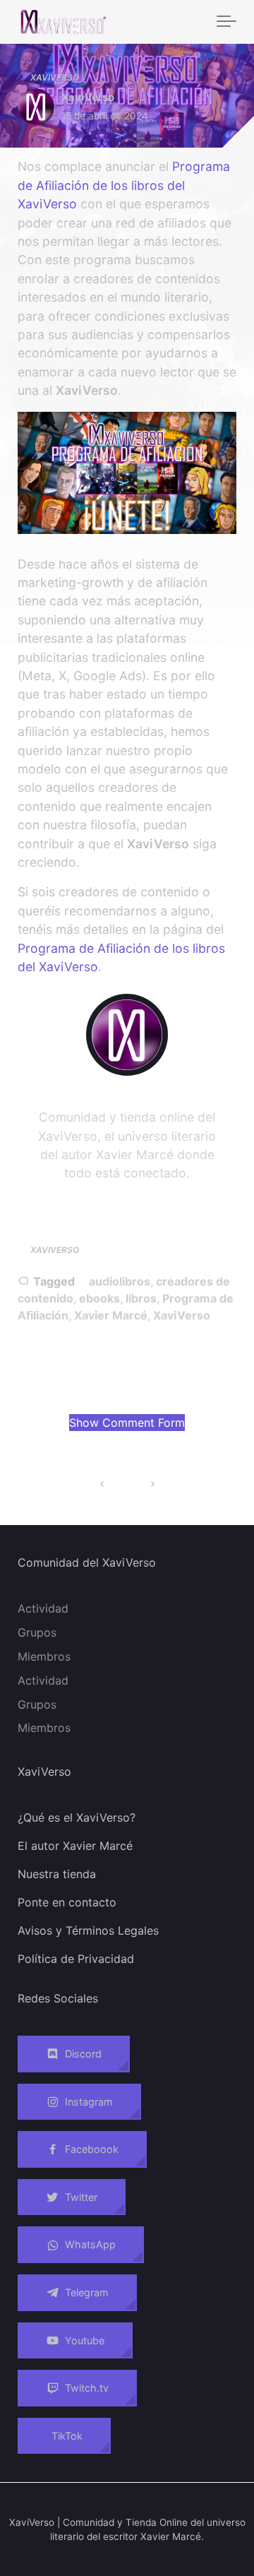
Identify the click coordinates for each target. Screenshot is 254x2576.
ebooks (99, 1298)
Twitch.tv (87, 2388)
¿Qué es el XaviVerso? (77, 1817)
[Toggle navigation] (226, 22)
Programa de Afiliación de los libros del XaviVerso (124, 185)
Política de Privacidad (76, 1959)
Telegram (87, 2292)
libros (141, 1298)
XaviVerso (55, 77)
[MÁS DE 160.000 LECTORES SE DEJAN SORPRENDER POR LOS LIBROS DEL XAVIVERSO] (102, 1484)
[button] (127, 1423)
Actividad (43, 1608)
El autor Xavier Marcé (75, 1846)
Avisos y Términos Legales (88, 1930)
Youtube (85, 2340)
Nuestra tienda (57, 1874)
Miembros (44, 1656)
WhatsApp (90, 2245)
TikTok (67, 2436)
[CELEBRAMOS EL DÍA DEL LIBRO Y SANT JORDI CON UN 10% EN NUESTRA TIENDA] (152, 1484)
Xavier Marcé (111, 1315)
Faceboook (92, 2149)
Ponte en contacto (67, 1902)
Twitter (81, 2197)
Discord (83, 2054)
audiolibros (120, 1281)
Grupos (37, 1632)
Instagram (89, 2102)
